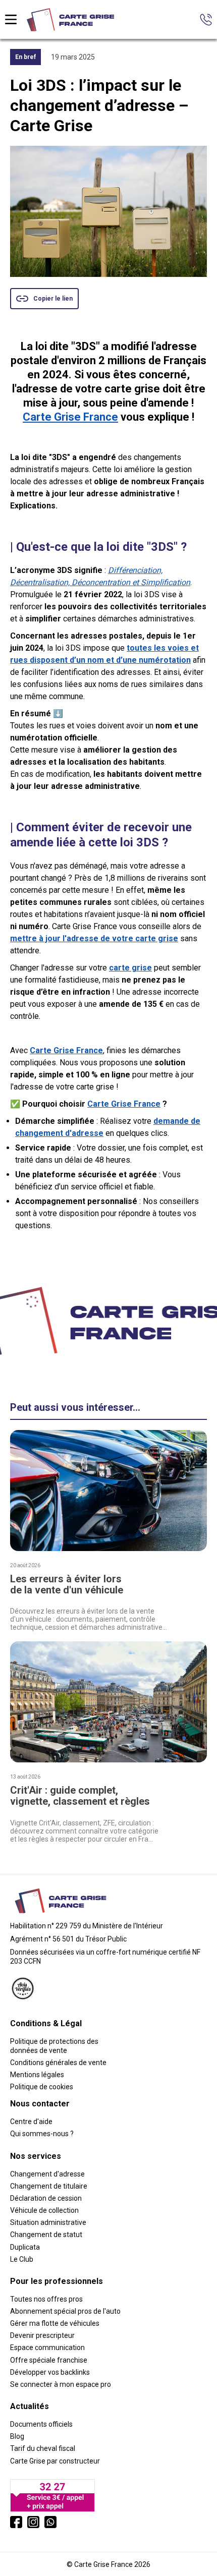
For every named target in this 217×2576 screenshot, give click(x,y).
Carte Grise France (70, 417)
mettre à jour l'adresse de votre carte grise (94, 938)
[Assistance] (206, 20)
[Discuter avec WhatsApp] (50, 2522)
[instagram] (33, 2522)
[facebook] (16, 2522)
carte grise (130, 968)
